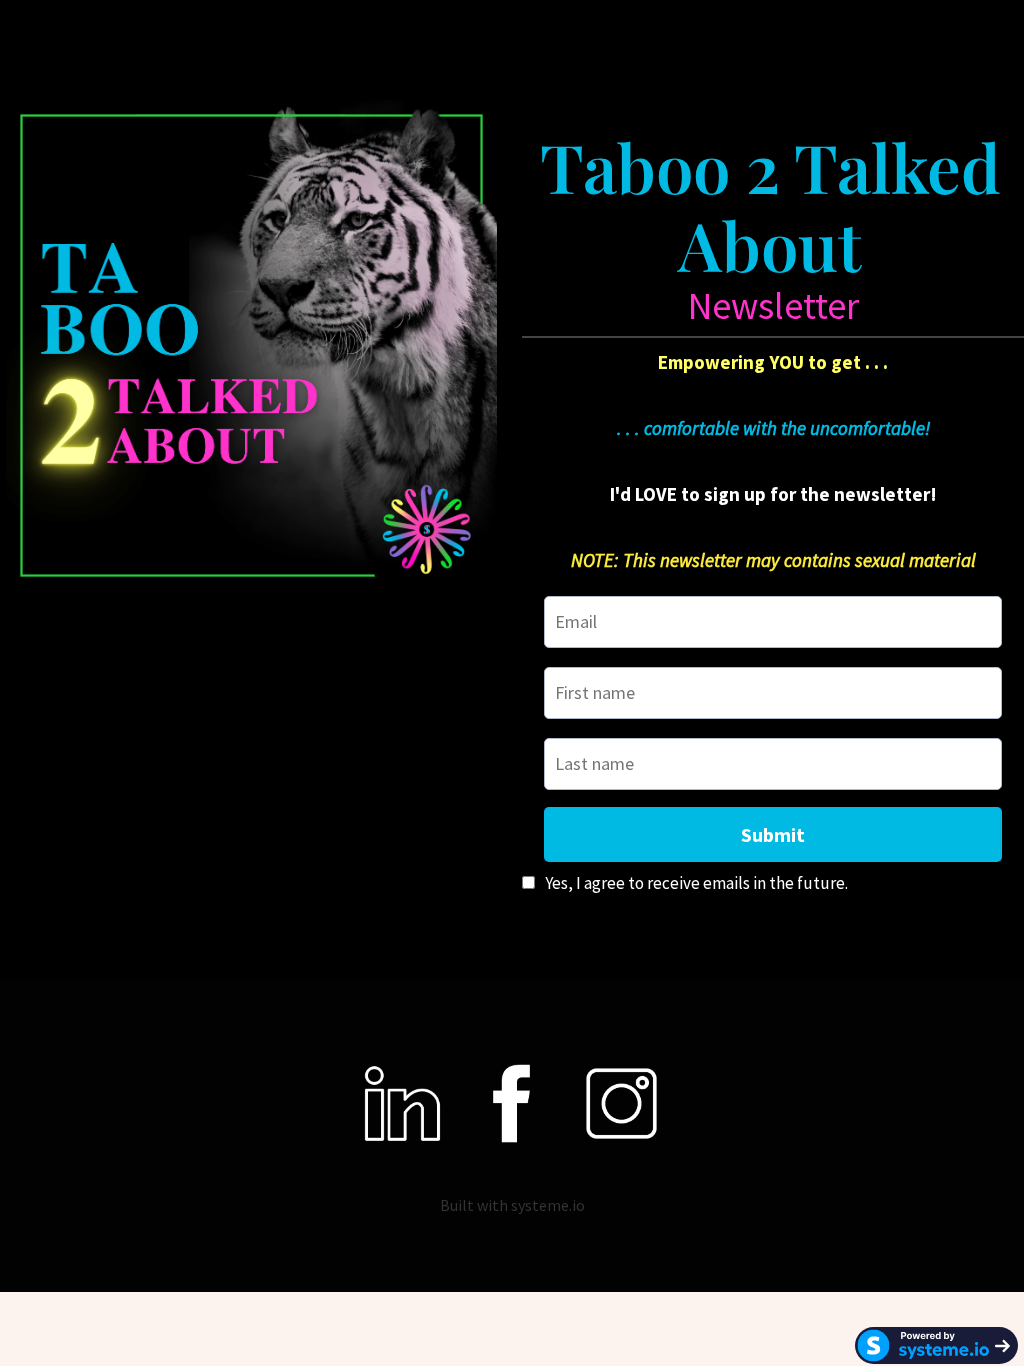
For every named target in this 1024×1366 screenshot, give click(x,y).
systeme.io (548, 1205)
